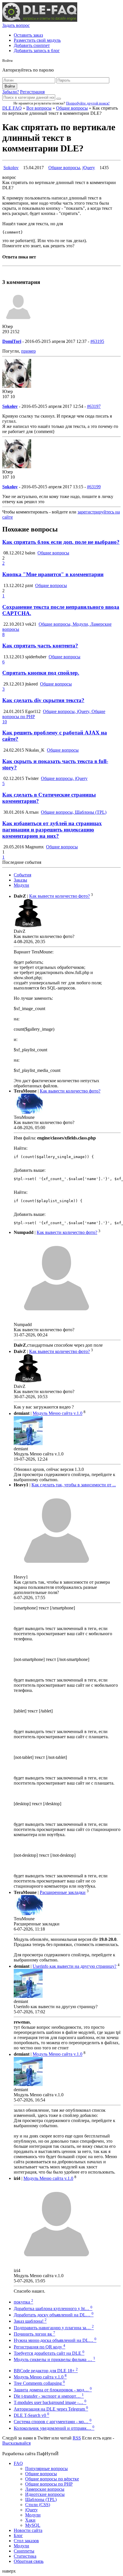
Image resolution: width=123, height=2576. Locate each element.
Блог (18, 2535)
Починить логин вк (34, 2334)
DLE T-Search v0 (31, 2415)
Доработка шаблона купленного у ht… (53, 2309)
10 (5, 722)
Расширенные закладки (63, 1892)
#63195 (97, 341)
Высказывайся (16, 2443)
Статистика (25, 2556)
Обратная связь (29, 2561)
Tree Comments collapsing (39, 2383)
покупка (23, 2302)
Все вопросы (39, 108)
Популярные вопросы (46, 2469)
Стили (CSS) (38, 2505)
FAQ (18, 2463)
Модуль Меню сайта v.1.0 (57, 1414)
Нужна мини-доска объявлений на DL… (55, 2340)
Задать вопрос (16, 25)
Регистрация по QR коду (39, 2347)
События (22, 875)
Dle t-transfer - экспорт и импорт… (49, 2396)
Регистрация (32, 92)
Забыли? (11, 92)
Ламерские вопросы (45, 2489)
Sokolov (11, 168)
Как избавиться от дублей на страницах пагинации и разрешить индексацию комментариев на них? (52, 830)
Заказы (20, 880)
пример (28, 351)
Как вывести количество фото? (59, 896)
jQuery (89, 168)
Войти (10, 86)
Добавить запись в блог (37, 51)
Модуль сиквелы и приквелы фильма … (54, 2359)
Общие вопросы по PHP (49, 2484)
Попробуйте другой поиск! (88, 103)
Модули (21, 885)
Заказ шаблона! (30, 2321)
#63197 (94, 406)
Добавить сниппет (32, 45)
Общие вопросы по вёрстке (52, 2479)
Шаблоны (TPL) (41, 2499)
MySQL (33, 2525)
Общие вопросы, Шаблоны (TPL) (74, 812)
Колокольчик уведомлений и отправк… (54, 2428)
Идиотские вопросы (45, 2494)
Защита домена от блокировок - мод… (53, 2390)
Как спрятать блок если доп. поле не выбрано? (61, 542)
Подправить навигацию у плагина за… (54, 2328)
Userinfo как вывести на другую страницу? (75, 1966)
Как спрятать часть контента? (40, 646)
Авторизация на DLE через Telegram (51, 2409)
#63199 (94, 487)
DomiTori (12, 341)
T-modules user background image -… (50, 2402)
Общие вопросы (72, 108)
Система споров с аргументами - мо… (53, 2422)
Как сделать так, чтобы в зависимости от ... (74, 1485)
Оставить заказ (28, 35)
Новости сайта (28, 2530)
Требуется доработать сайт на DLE (49, 2353)
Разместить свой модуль (37, 40)
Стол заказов (26, 2541)
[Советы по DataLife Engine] (40, 20)
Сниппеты (24, 2551)
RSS (77, 2438)
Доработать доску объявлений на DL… (54, 2315)
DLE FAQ (12, 108)
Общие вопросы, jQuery (64, 778)
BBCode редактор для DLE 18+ (46, 2371)
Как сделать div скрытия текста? (43, 700)
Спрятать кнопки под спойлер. (41, 673)
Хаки (30, 2520)
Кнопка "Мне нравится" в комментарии (53, 574)
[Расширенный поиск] (59, 99)
